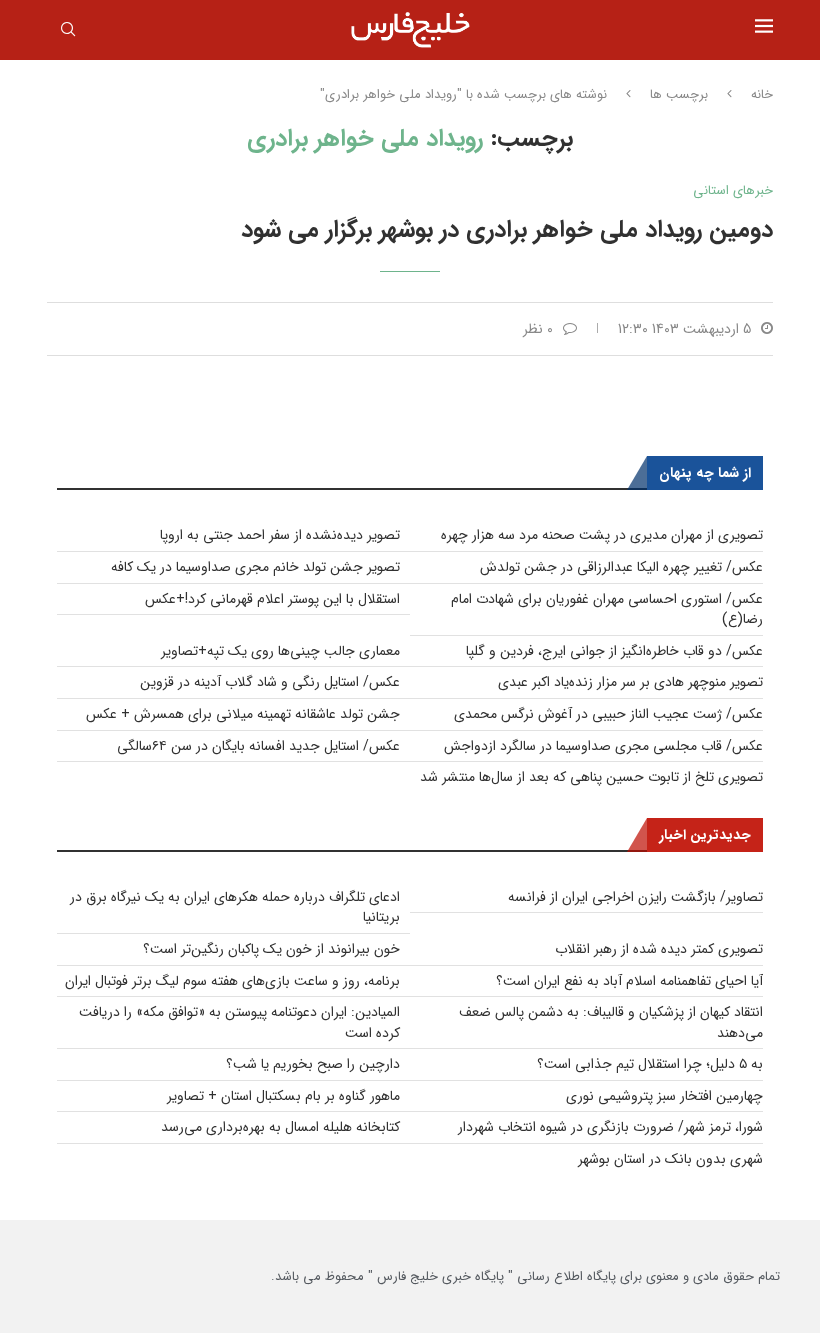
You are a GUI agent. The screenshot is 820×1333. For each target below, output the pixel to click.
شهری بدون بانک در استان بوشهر (670, 1159)
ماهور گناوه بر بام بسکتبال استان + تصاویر (283, 1096)
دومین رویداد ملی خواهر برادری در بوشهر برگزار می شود (507, 230)
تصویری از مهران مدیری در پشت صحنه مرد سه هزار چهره (602, 535)
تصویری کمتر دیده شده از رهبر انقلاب (659, 949)
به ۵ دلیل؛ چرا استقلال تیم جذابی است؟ (650, 1064)
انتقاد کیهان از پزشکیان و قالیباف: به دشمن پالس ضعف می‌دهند (611, 1022)
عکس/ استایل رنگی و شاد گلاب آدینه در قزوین (270, 682)
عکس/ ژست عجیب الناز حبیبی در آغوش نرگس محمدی (608, 714)
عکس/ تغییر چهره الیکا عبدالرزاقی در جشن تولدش (621, 567)
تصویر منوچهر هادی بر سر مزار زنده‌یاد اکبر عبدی (630, 682)
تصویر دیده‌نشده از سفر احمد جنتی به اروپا (280, 535)
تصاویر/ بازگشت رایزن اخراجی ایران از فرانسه (635, 897)
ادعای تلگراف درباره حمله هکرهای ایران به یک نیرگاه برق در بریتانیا (235, 907)
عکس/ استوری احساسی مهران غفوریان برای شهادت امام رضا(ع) (607, 609)
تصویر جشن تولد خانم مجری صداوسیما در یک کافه (255, 567)
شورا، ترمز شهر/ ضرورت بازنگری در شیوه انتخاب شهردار (610, 1127)
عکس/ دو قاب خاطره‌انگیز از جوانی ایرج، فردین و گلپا (614, 651)
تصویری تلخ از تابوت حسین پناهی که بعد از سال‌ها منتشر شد (591, 777)
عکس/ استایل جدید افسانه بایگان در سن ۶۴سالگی (258, 746)
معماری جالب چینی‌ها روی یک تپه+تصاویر (280, 651)
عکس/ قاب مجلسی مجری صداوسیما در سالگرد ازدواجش (603, 746)
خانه (762, 95)
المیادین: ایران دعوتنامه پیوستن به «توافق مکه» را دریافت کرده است (239, 1022)
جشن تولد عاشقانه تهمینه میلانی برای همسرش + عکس (243, 714)
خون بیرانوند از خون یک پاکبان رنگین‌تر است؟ (271, 949)
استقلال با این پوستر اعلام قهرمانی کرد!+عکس (272, 599)
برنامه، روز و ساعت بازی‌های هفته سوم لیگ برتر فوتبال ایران (232, 981)
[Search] (68, 33)
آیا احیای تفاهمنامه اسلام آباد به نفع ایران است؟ (629, 981)
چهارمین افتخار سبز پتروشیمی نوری (664, 1096)
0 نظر (538, 329)
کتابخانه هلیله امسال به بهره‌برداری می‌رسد (280, 1127)
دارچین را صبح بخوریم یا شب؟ (313, 1064)
